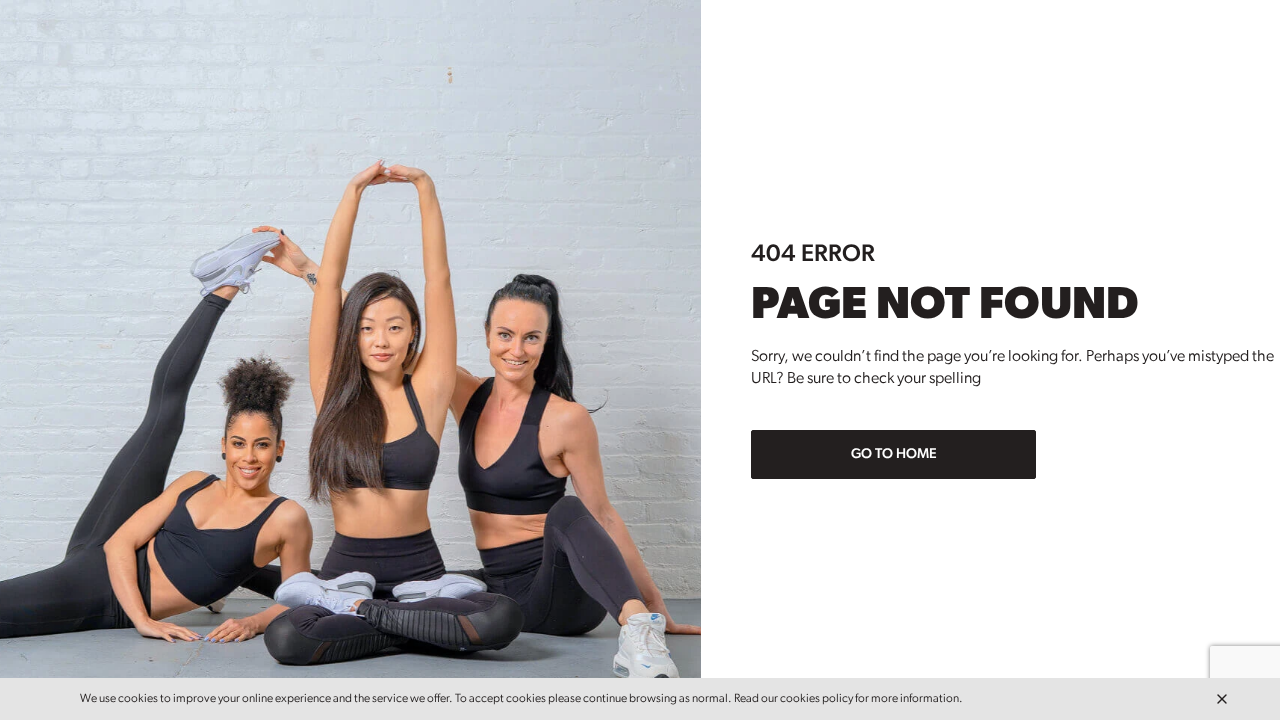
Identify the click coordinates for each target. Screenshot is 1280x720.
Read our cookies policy (793, 699)
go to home (894, 454)
